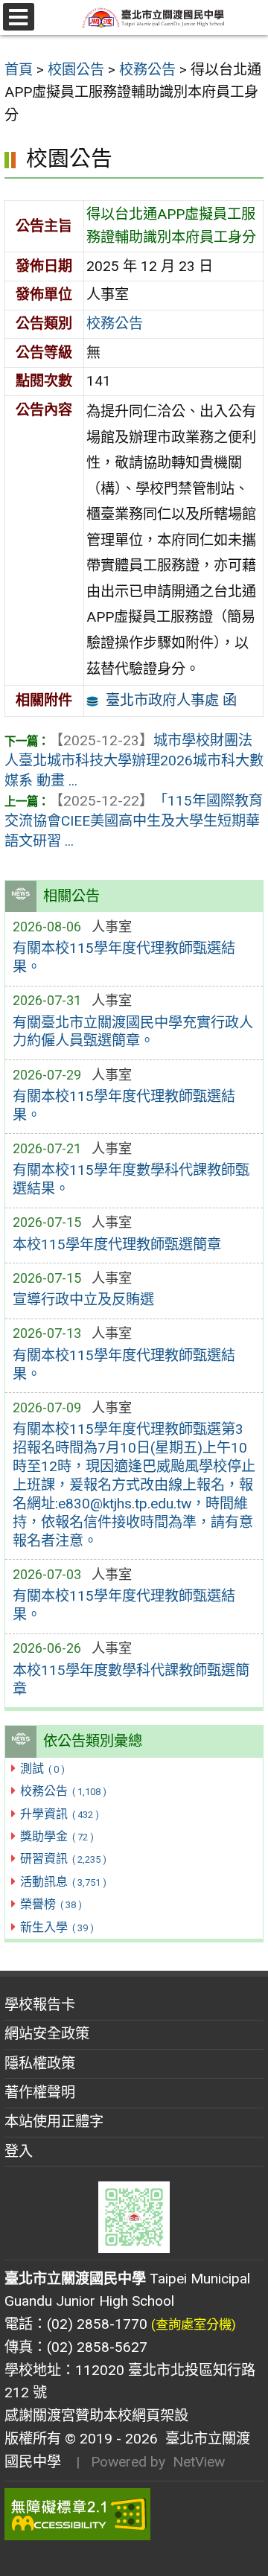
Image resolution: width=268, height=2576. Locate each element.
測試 (42, 1769)
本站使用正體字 (54, 2121)
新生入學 (57, 1927)
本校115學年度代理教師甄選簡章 (117, 1244)
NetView (199, 2462)
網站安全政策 (47, 2034)
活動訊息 (63, 1882)
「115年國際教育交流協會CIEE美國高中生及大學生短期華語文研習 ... (134, 821)
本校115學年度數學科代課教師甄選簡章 (131, 1680)
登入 (19, 2151)
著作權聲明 (40, 2092)
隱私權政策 (40, 2063)
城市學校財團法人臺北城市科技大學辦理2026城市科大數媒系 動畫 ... (134, 761)
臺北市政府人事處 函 (171, 700)
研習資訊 (63, 1859)
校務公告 (63, 1791)
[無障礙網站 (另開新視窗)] (134, 2514)
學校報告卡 (40, 2005)
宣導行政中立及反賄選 (83, 1300)
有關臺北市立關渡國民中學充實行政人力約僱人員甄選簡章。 (133, 1032)
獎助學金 (57, 1836)
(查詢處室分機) (194, 2324)
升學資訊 (59, 1814)
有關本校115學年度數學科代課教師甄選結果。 (131, 1179)
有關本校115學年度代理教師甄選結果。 (124, 957)
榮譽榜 (51, 1904)
